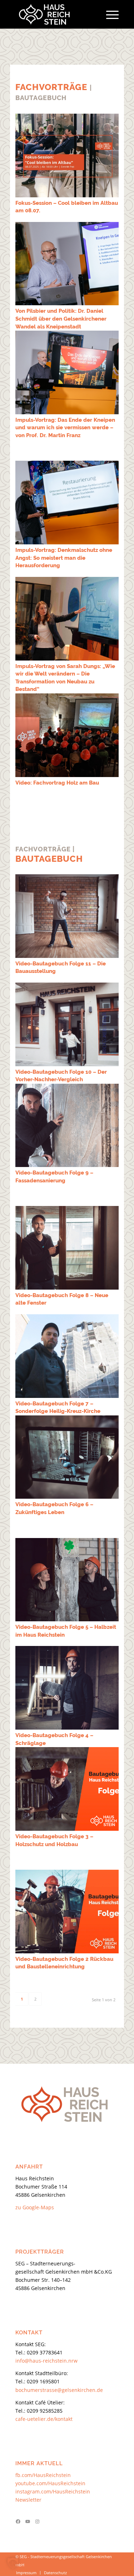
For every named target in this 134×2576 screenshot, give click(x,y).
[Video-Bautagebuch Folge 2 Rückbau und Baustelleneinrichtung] (67, 1912)
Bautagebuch (49, 859)
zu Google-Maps (35, 2207)
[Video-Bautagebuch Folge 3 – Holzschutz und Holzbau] (67, 1789)
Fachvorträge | (45, 849)
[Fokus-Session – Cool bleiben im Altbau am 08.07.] (67, 155)
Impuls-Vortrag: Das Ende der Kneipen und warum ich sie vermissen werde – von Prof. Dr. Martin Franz (65, 428)
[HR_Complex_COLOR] (57, 14)
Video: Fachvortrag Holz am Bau (57, 783)
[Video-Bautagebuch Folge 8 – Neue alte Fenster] (67, 1248)
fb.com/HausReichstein (43, 2475)
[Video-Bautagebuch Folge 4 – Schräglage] (67, 1688)
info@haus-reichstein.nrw (46, 2361)
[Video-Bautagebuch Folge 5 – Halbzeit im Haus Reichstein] (67, 1580)
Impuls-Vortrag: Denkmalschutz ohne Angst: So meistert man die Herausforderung (64, 558)
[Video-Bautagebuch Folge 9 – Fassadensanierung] (67, 1125)
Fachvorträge (51, 87)
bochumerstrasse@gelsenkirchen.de (59, 2390)
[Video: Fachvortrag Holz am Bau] (67, 735)
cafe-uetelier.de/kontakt (44, 2419)
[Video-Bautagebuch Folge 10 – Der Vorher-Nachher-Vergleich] (67, 1024)
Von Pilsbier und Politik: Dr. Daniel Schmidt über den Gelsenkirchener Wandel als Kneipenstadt (61, 319)
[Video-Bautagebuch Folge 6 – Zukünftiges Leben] (67, 1457)
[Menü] (109, 14)
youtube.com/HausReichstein (50, 2483)
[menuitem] (109, 14)
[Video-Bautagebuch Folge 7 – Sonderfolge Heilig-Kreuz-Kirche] (67, 1356)
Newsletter (28, 2500)
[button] (13, 2563)
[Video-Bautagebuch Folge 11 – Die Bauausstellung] (67, 916)
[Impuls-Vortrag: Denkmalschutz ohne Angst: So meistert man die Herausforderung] (67, 503)
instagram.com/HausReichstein (53, 2491)
